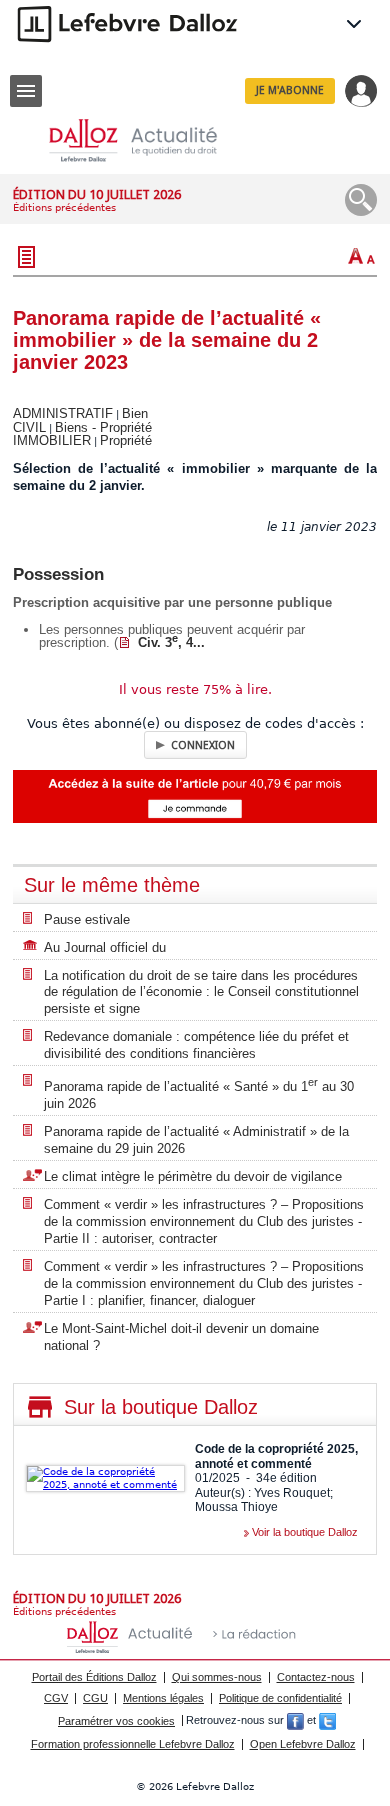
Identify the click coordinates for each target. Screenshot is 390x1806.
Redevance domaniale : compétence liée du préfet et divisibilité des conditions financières (196, 1045)
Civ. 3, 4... (171, 642)
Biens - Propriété (103, 427)
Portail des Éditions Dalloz (94, 1677)
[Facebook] (295, 1721)
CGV (56, 1698)
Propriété (126, 440)
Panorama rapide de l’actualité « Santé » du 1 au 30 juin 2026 (199, 1093)
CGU (95, 1698)
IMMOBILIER (52, 440)
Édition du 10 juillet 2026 (97, 194)
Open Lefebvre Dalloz (303, 1744)
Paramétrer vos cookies (116, 1721)
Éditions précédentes (64, 207)
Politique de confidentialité (280, 1698)
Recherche (361, 200)
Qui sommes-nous (217, 1677)
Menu (26, 91)
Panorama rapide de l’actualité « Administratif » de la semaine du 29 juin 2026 (196, 1140)
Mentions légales (163, 1698)
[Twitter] (327, 1721)
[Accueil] (149, 140)
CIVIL (29, 427)
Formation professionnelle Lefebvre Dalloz (133, 1744)
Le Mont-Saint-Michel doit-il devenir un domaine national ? (181, 1337)
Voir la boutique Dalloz (305, 1532)
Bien (135, 413)
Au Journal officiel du (105, 947)
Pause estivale (87, 919)
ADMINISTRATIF (63, 413)
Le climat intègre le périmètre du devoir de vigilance (193, 1176)
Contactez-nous (316, 1677)
